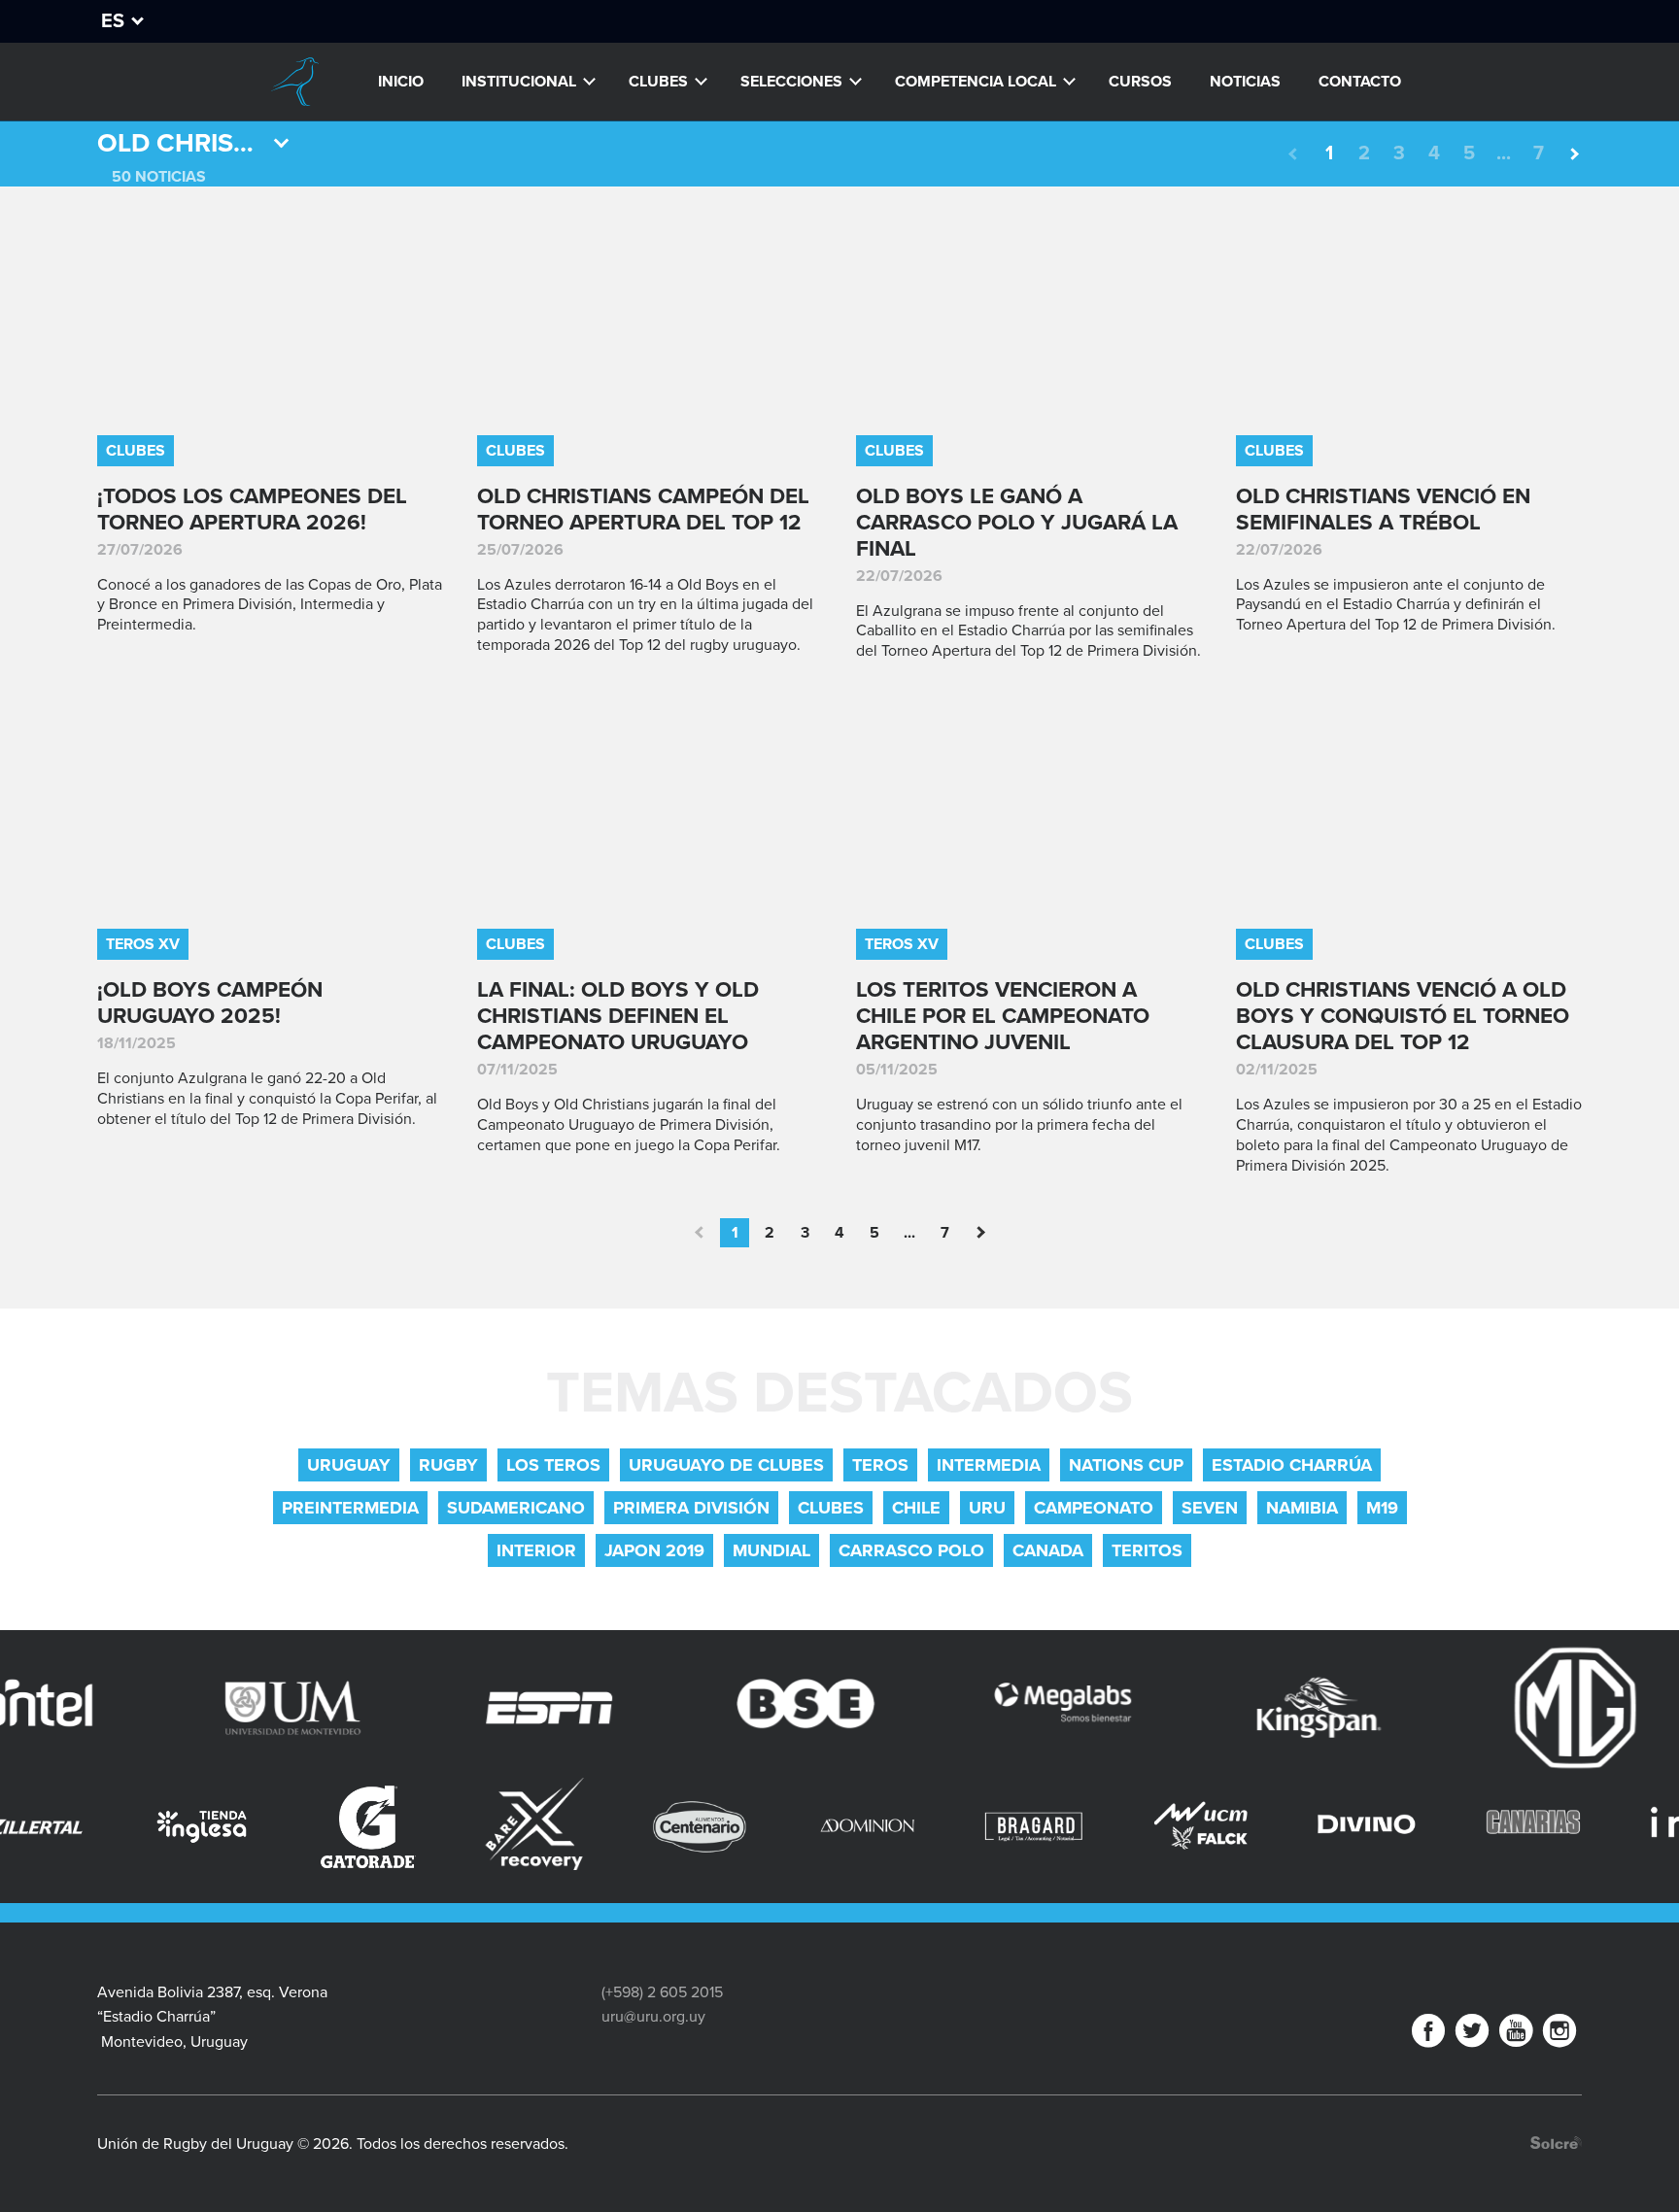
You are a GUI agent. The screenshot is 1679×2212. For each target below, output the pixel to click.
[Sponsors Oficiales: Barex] (415, 1824)
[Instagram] (1559, 2035)
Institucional (519, 82)
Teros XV (143, 944)
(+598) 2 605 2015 (662, 1992)
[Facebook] (1428, 2035)
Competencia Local (976, 82)
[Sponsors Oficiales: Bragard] (914, 1827)
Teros (880, 1465)
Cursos (1140, 82)
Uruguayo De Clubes (726, 1465)
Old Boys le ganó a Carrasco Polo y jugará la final (1017, 522)
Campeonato (1094, 1508)
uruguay (349, 1465)
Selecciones (791, 82)
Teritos (1147, 1550)
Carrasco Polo (911, 1550)
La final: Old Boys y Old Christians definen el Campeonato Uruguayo (618, 1016)
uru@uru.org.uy (653, 2017)
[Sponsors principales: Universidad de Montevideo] (207, 1708)
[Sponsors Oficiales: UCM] (1081, 1827)
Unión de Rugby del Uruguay (294, 82)
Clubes (658, 82)
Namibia (1302, 1508)
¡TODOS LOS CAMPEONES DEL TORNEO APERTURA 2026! (252, 509)
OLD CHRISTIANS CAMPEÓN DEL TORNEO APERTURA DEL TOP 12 (643, 509)
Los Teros (553, 1465)
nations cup (1126, 1465)
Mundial (771, 1550)
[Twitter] (1472, 2035)
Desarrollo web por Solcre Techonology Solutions (1556, 2143)
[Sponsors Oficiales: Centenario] (582, 1827)
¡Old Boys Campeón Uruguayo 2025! (210, 1003)
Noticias (1245, 82)
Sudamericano (516, 1508)
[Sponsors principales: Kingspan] (1233, 1708)
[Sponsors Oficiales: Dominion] (748, 1827)
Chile (916, 1508)
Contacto (1360, 82)
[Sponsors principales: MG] (1490, 1708)
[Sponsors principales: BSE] (720, 1708)
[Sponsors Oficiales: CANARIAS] (1413, 1827)
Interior (536, 1550)
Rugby (448, 1465)
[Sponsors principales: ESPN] (463, 1708)
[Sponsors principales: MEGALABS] (977, 1708)
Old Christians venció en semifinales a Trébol (1383, 509)
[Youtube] (1516, 2035)
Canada (1048, 1550)
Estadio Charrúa (1292, 1465)
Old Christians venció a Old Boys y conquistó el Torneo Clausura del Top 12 (1403, 1016)
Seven (1210, 1508)
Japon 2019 (654, 1550)
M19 (1382, 1508)
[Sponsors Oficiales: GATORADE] (248, 1827)
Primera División (691, 1508)
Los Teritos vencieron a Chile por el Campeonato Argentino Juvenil (1003, 1016)
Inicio (401, 82)
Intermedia (989, 1465)
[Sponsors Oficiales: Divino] (1247, 1827)
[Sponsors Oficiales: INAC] (1579, 1827)
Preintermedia (350, 1508)
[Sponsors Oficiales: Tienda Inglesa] (82, 1827)
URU (987, 1508)
